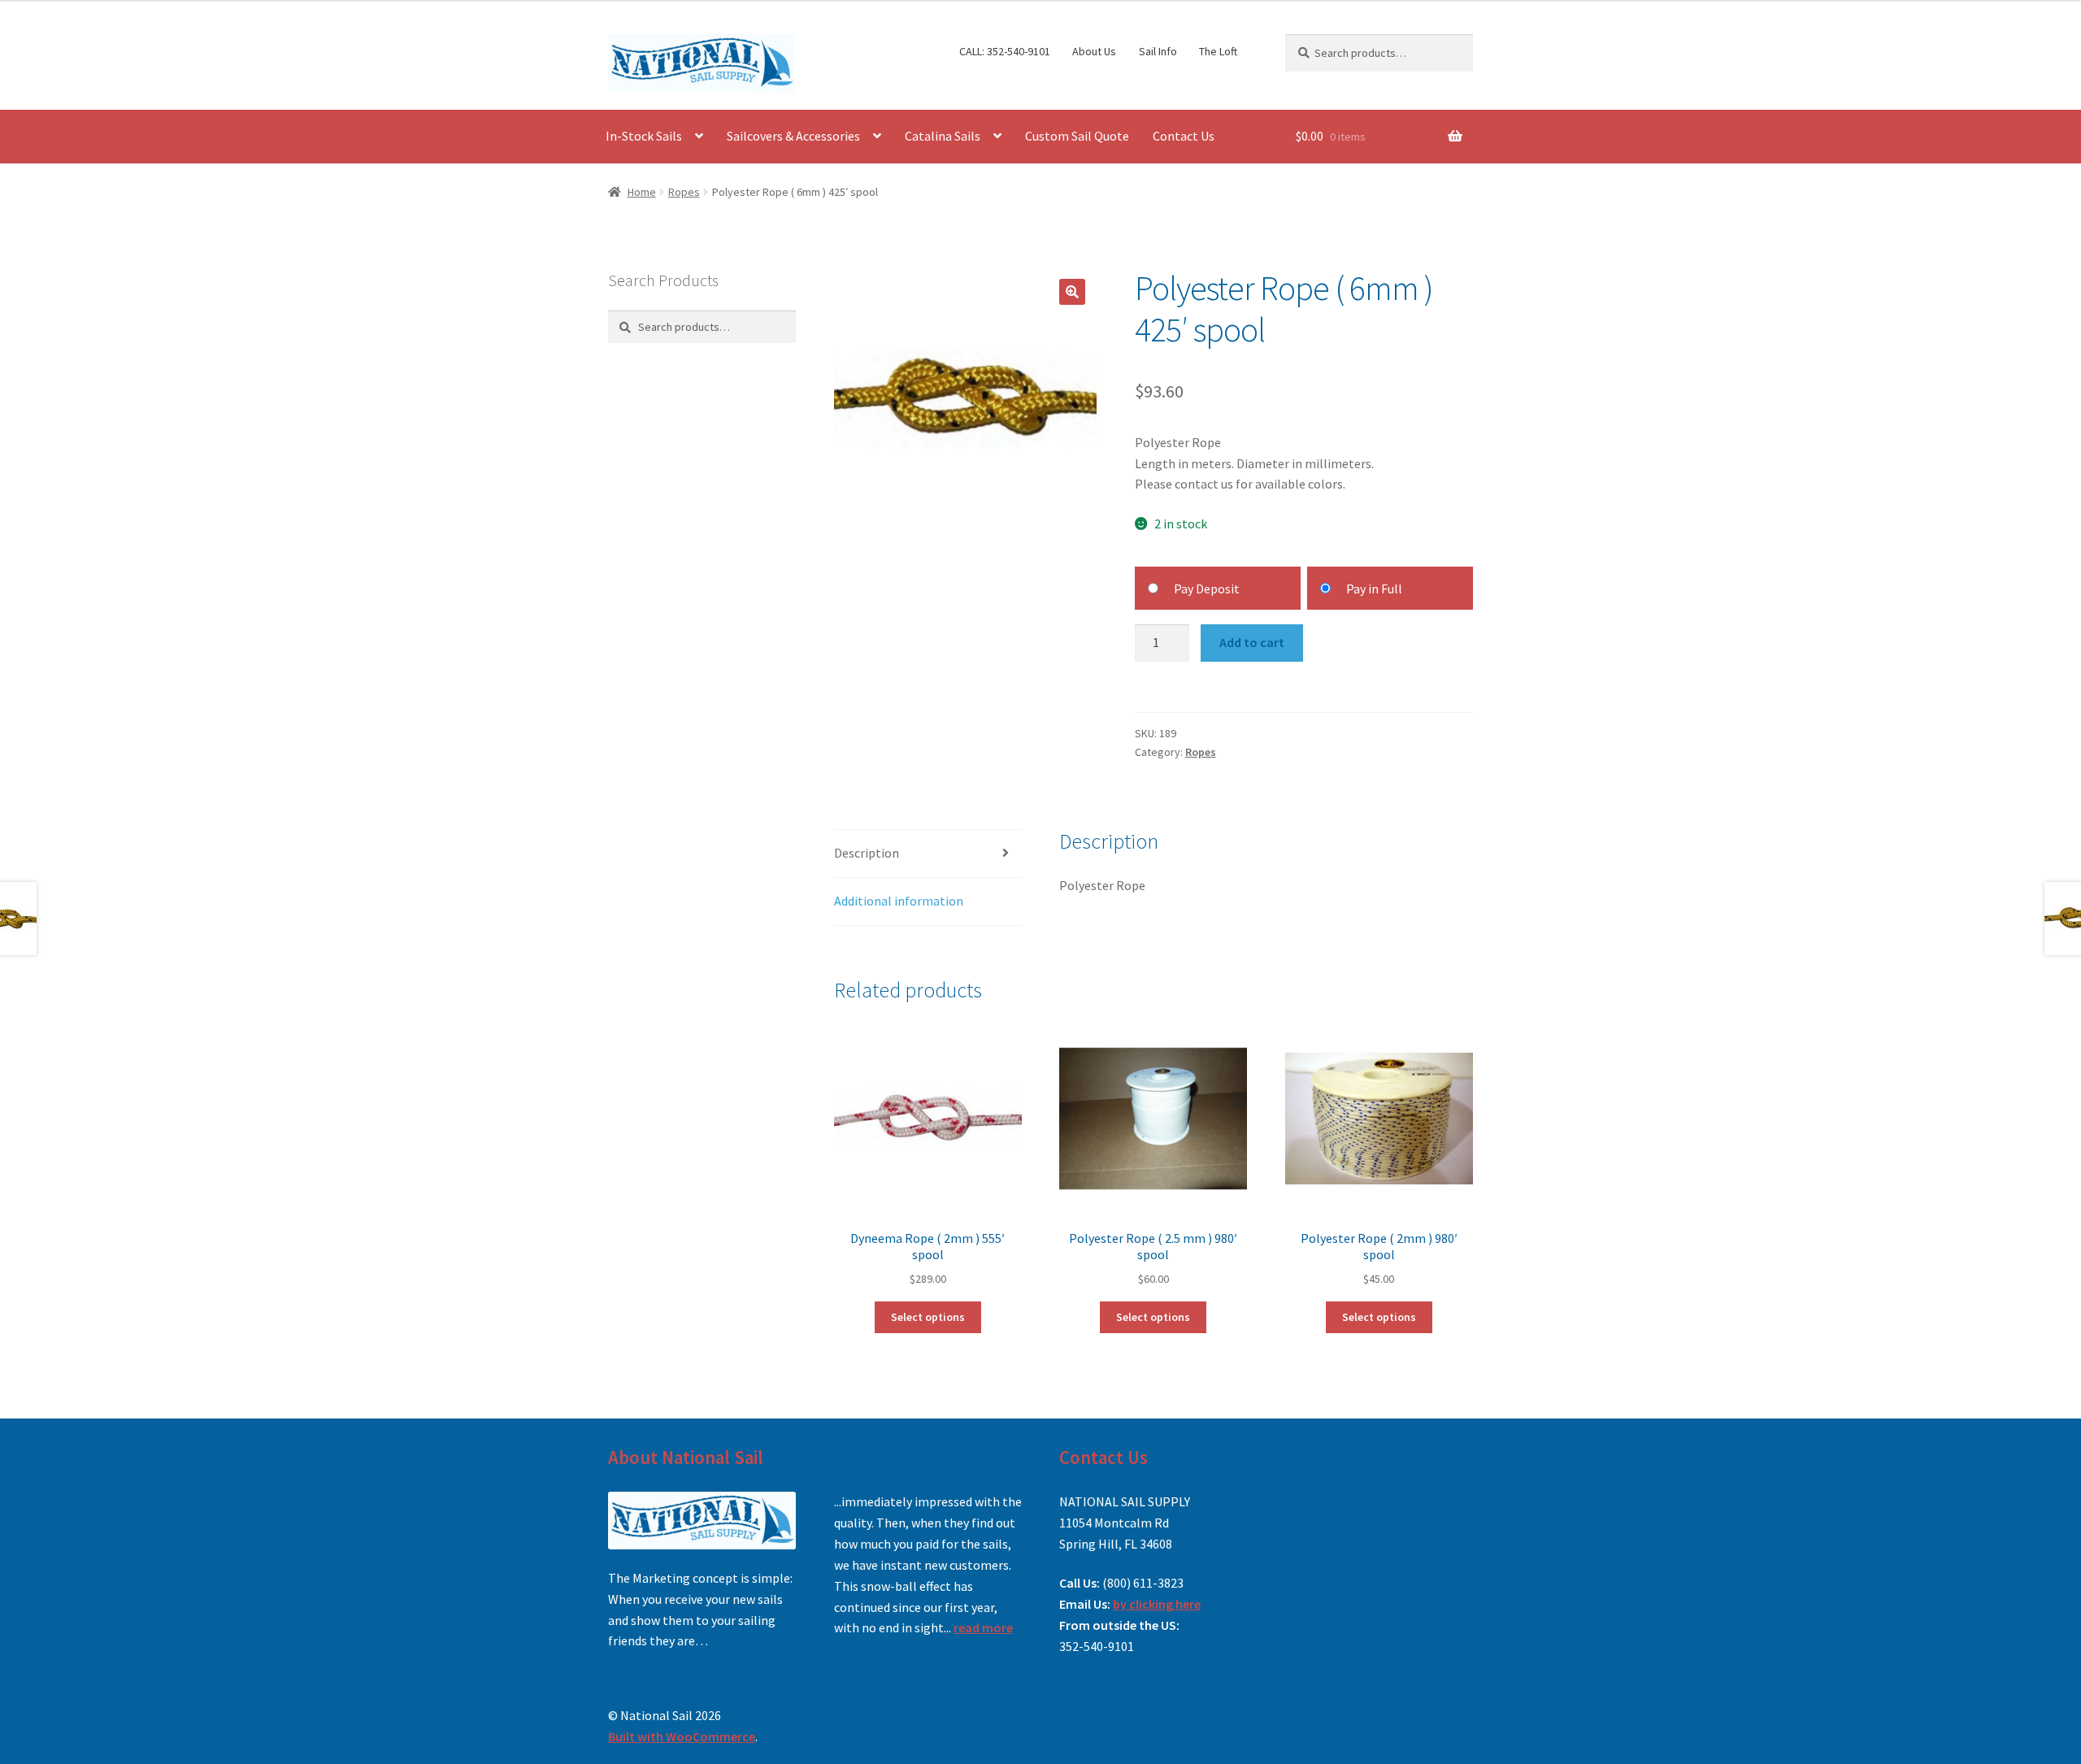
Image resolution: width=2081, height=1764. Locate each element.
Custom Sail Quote (1077, 136)
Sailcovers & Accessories (793, 136)
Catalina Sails (943, 136)
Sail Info (1158, 51)
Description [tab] (867, 853)
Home (642, 192)
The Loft (1218, 51)
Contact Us (1184, 136)
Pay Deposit (1207, 589)
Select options (928, 1317)
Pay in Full (1374, 589)
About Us (1094, 51)
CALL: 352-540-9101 (1005, 51)
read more (983, 1627)
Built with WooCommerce (682, 1736)
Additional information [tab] (899, 901)
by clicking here (1157, 1604)
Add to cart (1252, 642)
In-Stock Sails (644, 136)
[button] (1072, 292)
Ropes (684, 192)
